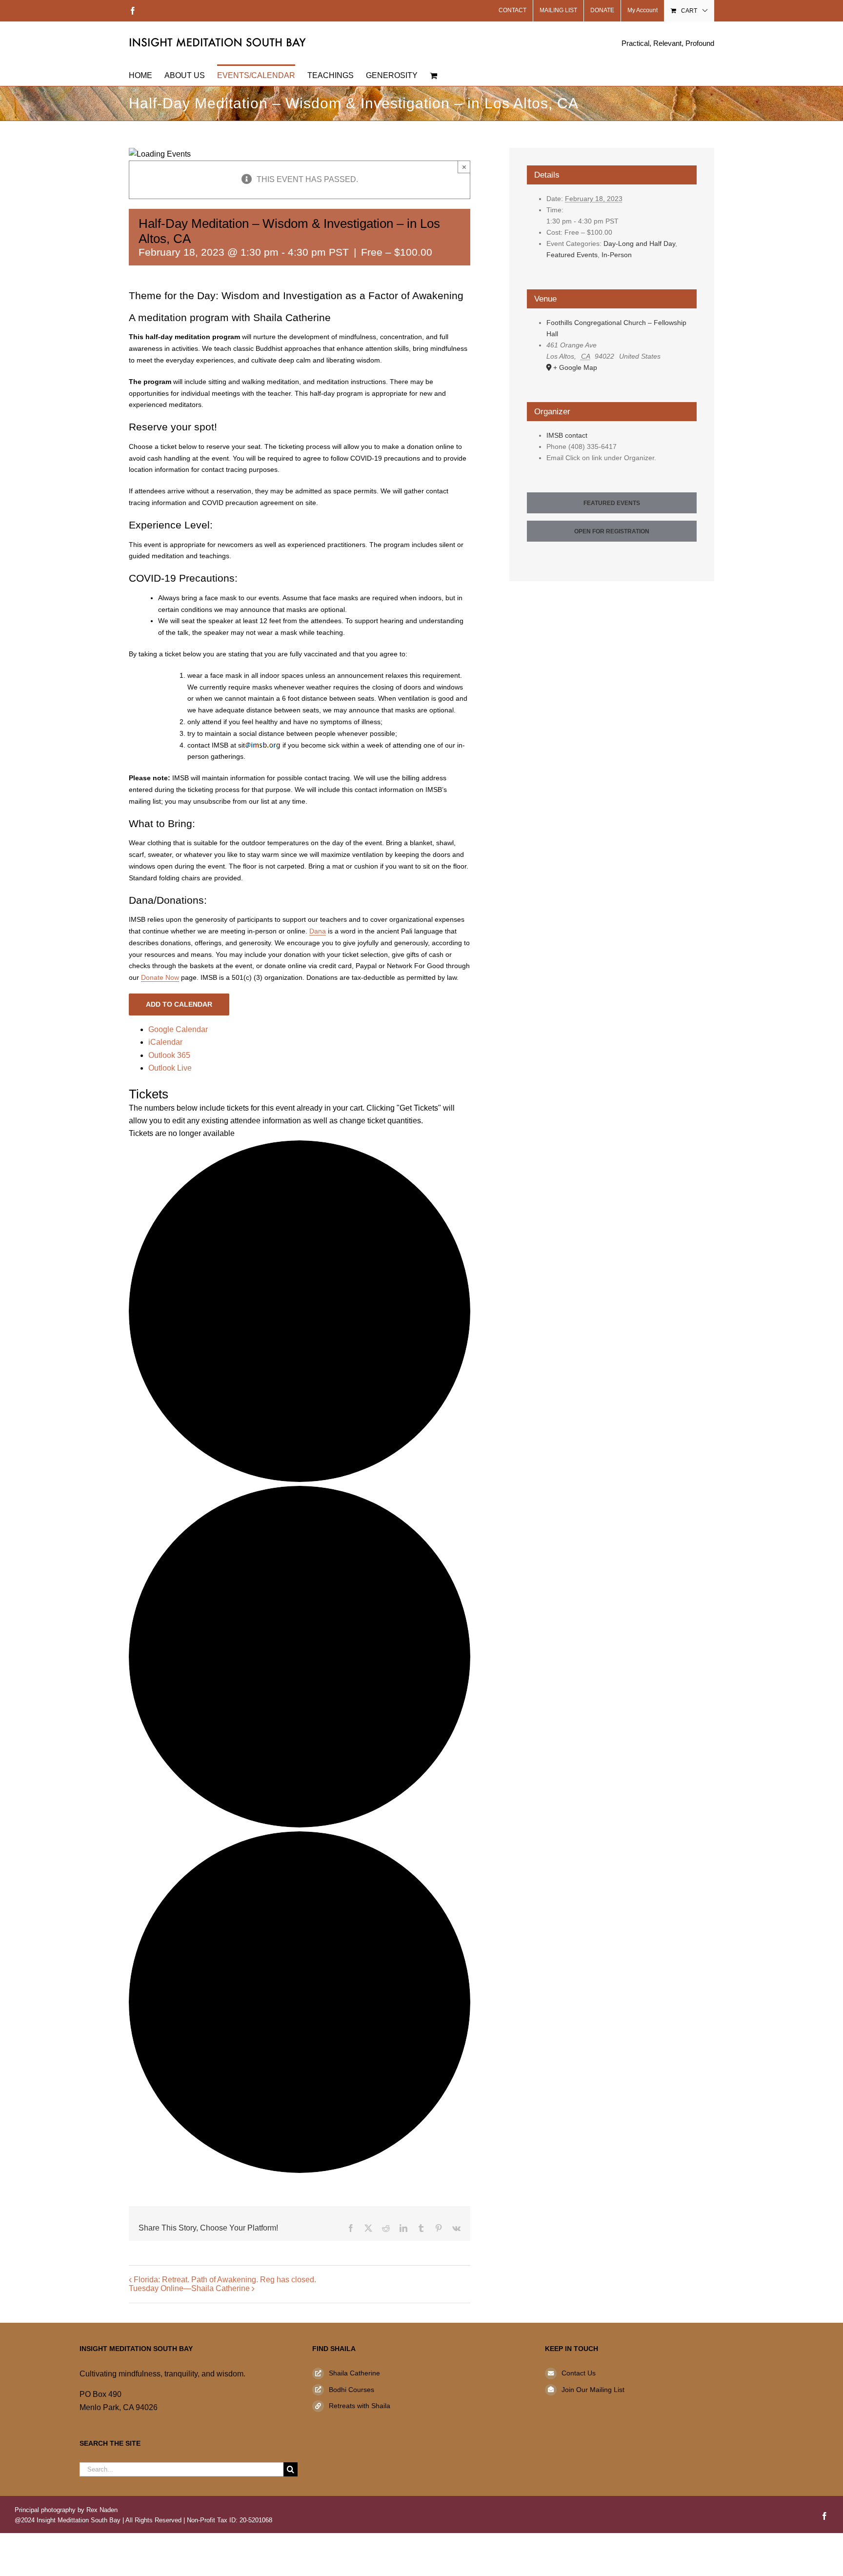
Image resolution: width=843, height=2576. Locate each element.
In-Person (617, 255)
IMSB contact (567, 435)
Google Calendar (178, 1029)
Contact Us (579, 2373)
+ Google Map (575, 367)
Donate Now (160, 977)
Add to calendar (179, 1004)
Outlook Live (170, 1068)
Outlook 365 (169, 1055)
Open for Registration (612, 531)
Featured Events (572, 255)
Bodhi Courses (351, 2390)
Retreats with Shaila (360, 2406)
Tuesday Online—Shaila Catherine (189, 2288)
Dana (318, 931)
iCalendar (165, 1042)
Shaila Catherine (354, 2373)
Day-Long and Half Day (639, 243)
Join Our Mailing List (593, 2390)
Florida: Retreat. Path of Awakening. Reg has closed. (225, 2280)
